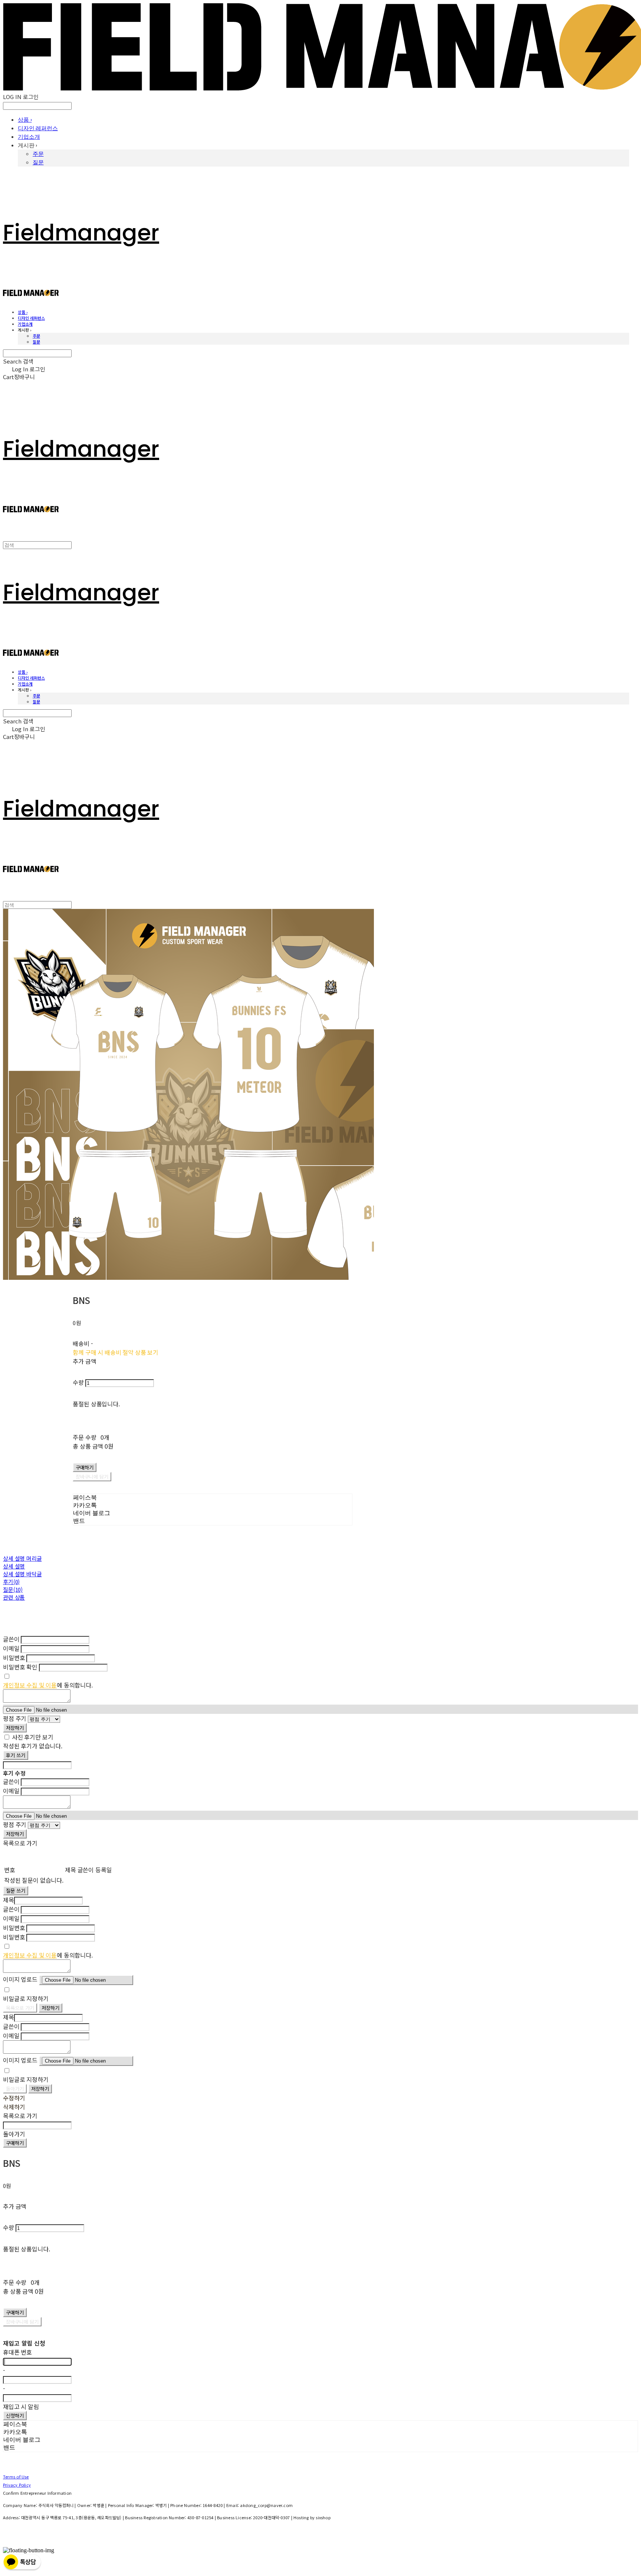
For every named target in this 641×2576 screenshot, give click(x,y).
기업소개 (29, 137)
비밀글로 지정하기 (26, 1998)
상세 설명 (14, 1566)
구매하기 (15, 2143)
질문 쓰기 (16, 1891)
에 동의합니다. (48, 1685)
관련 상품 (14, 1597)
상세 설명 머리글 (22, 1558)
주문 (38, 154)
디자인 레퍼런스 (38, 128)
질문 (38, 162)
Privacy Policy (17, 2485)
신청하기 (15, 2416)
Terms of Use (16, 2477)
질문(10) (13, 1589)
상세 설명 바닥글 (22, 1574)
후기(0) (11, 1582)
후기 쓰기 (16, 1755)
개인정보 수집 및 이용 (30, 1685)
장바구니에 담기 (22, 2322)
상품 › (25, 120)
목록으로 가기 (20, 2008)
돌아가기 (15, 2089)
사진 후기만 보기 (33, 1737)
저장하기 (15, 1728)
